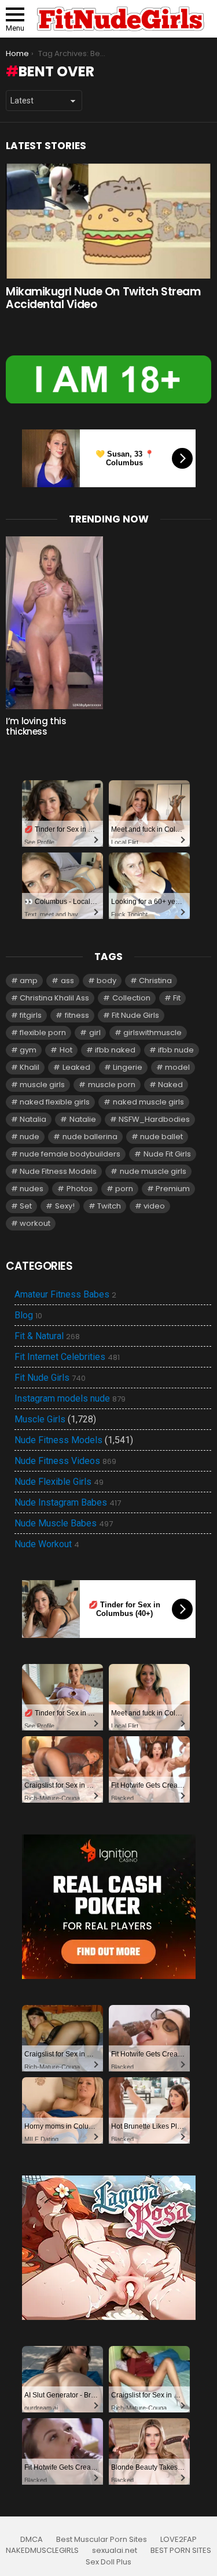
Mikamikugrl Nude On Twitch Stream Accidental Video (103, 298)
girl (95, 1033)
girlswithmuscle (152, 1033)
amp (29, 981)
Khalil (30, 1067)
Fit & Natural (47, 1336)
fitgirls (31, 1015)
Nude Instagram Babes (68, 1503)
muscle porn (112, 1085)
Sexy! (65, 1206)
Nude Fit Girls (167, 1154)
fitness (77, 1015)
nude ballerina (90, 1137)
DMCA (32, 2540)
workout (35, 1223)
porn (124, 1189)
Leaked (76, 1067)
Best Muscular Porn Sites (102, 2540)
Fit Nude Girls (135, 1015)
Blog (28, 1315)
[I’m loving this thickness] (54, 623)
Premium (173, 1189)
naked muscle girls (148, 1102)
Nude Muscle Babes (64, 1524)
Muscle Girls (40, 1419)
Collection (131, 998)
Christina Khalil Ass (54, 998)
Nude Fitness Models (58, 1171)
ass (67, 981)
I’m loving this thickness (36, 726)
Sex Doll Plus (108, 2562)
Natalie (83, 1119)
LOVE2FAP (179, 2540)
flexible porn (43, 1033)
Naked (170, 1085)
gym (28, 1050)
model (177, 1067)
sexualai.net (115, 2551)
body (106, 981)
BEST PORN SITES (181, 2551)
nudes (32, 1189)
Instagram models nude (70, 1399)
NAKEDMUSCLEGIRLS (42, 2551)
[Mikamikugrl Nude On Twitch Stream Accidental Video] (108, 221)
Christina (155, 981)
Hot (66, 1050)
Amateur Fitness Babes (65, 1295)
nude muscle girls (153, 1171)
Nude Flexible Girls (59, 1482)
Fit (177, 998)
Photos (80, 1189)
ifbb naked (115, 1050)
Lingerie (128, 1067)
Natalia (33, 1119)
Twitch (109, 1206)
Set (26, 1206)
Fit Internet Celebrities (67, 1357)
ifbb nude (176, 1050)
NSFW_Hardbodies (154, 1119)
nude (30, 1137)
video (154, 1206)
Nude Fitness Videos (65, 1461)
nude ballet (161, 1137)
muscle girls (42, 1085)
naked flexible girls (55, 1102)
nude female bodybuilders (70, 1154)
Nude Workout (47, 1544)
